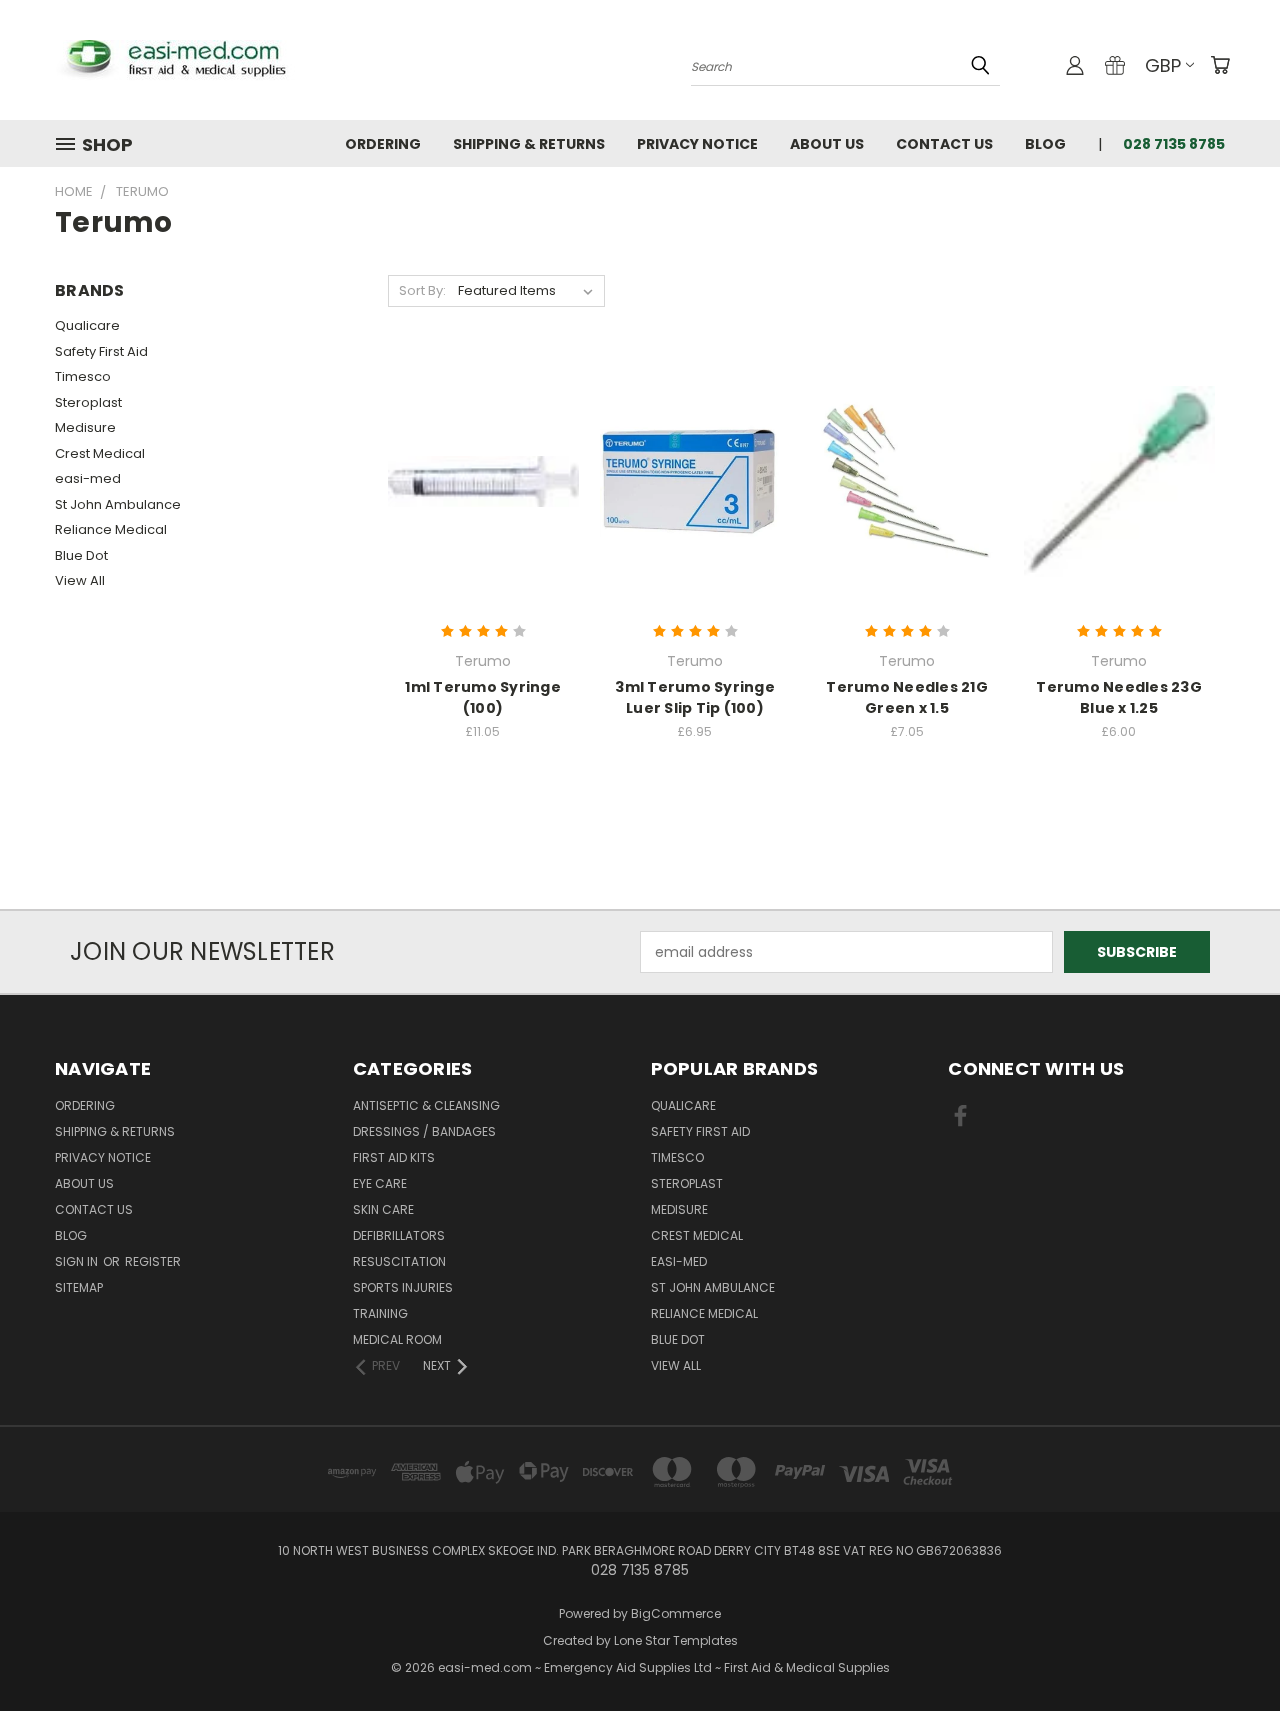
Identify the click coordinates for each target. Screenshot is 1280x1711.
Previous (1227, 1648)
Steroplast (88, 402)
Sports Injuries (403, 1287)
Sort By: (422, 290)
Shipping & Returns (529, 144)
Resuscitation (399, 1261)
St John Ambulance (118, 504)
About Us (827, 144)
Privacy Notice (697, 144)
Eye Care (380, 1183)
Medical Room (397, 1339)
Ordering (383, 144)
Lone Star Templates (676, 1640)
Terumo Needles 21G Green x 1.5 (907, 697)
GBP (1163, 65)
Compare (476, 479)
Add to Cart (483, 516)
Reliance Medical (111, 529)
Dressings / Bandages (424, 1131)
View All (80, 580)
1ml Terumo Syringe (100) (483, 697)
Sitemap (79, 1287)
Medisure (85, 427)
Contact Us (944, 144)
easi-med (88, 478)
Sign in (78, 1261)
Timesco (83, 376)
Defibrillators (399, 1235)
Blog (1045, 144)
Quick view (483, 440)
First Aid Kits (394, 1157)
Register (153, 1261)
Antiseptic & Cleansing (426, 1105)
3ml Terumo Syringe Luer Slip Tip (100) (695, 697)
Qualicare (87, 325)
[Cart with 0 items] (1220, 65)
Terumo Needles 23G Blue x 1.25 (1119, 697)
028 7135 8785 (1174, 144)
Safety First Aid (101, 351)
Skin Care (383, 1209)
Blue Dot (81, 555)
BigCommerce (676, 1613)
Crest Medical (100, 453)
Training (380, 1313)
